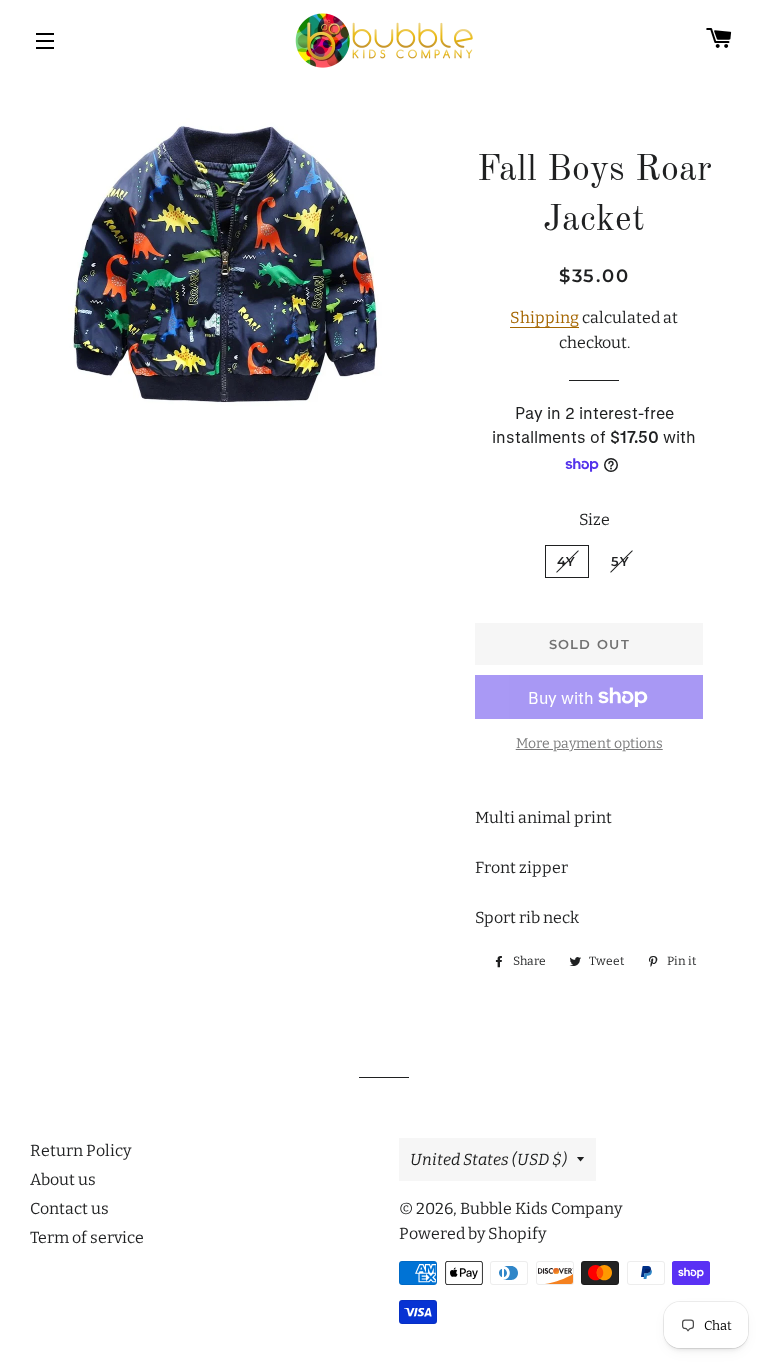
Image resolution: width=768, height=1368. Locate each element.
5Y (621, 561)
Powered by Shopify (472, 1233)
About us (63, 1179)
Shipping (544, 317)
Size (594, 519)
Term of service (87, 1237)
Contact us (69, 1208)
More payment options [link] (589, 743)
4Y (567, 561)
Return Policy (80, 1150)
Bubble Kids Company (541, 1208)
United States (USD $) (488, 1159)
